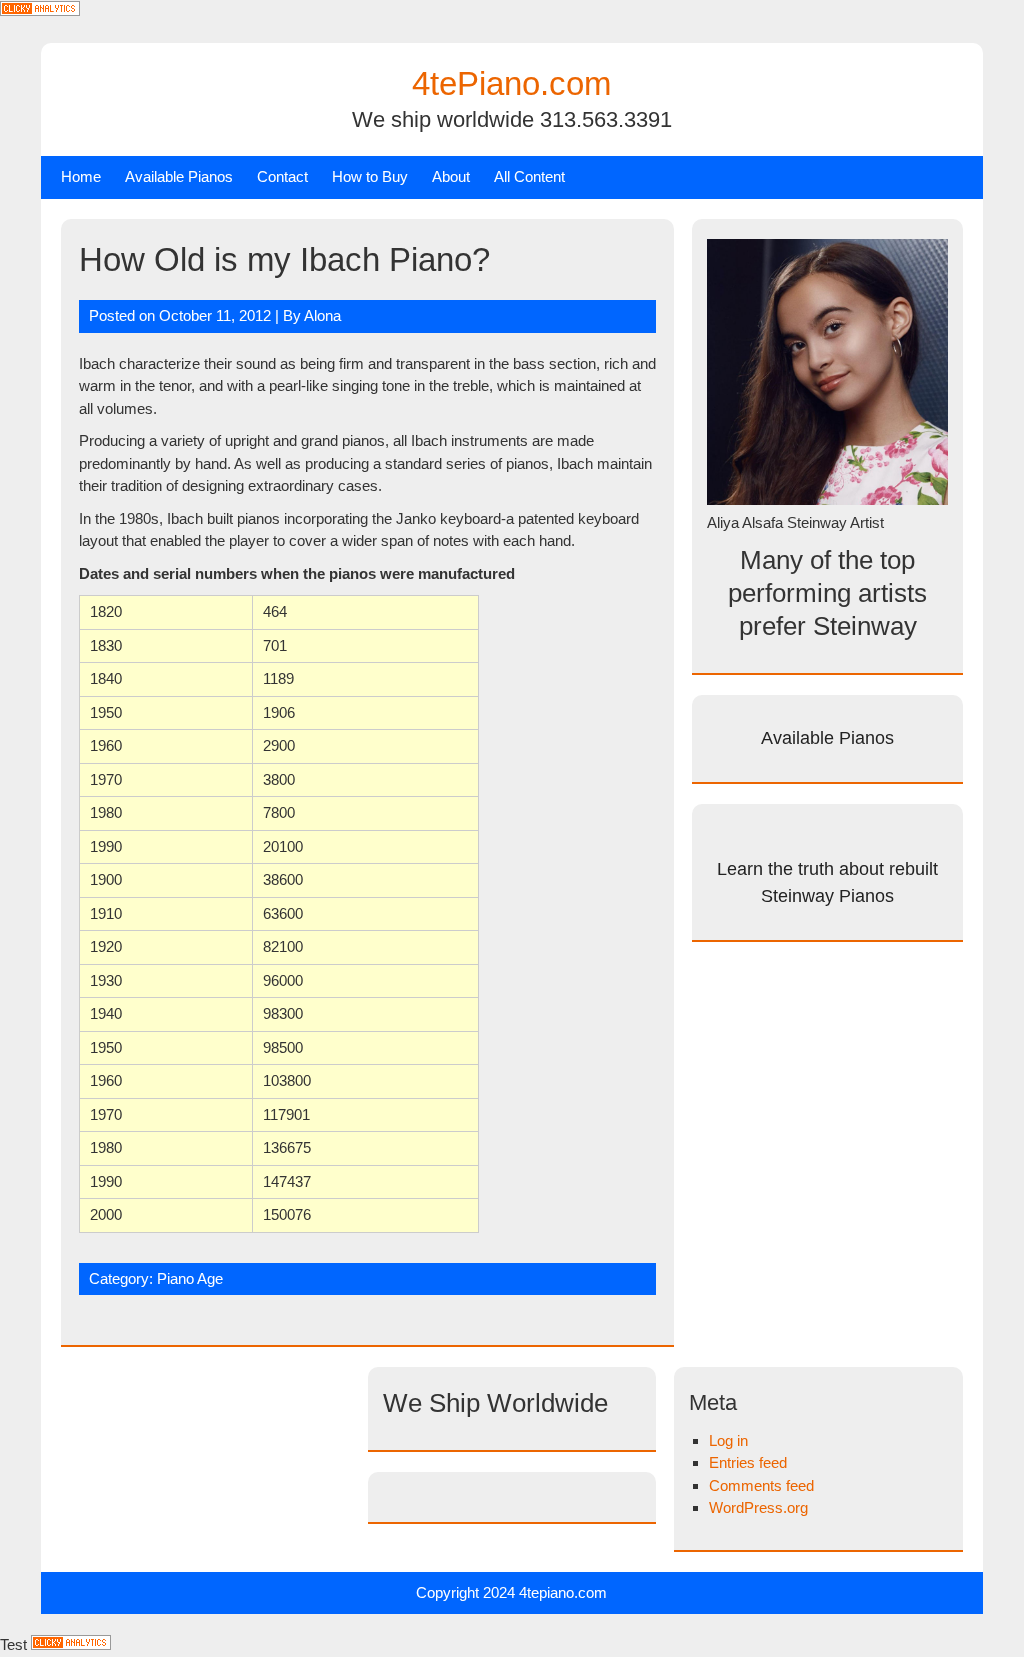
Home (81, 176)
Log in (728, 1440)
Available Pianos (179, 176)
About (451, 176)
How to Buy (370, 176)
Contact (282, 176)
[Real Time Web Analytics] (40, 10)
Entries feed (748, 1462)
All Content (529, 176)
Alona (322, 315)
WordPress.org (758, 1507)
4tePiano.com (511, 83)
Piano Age (190, 1278)
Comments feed (761, 1485)
